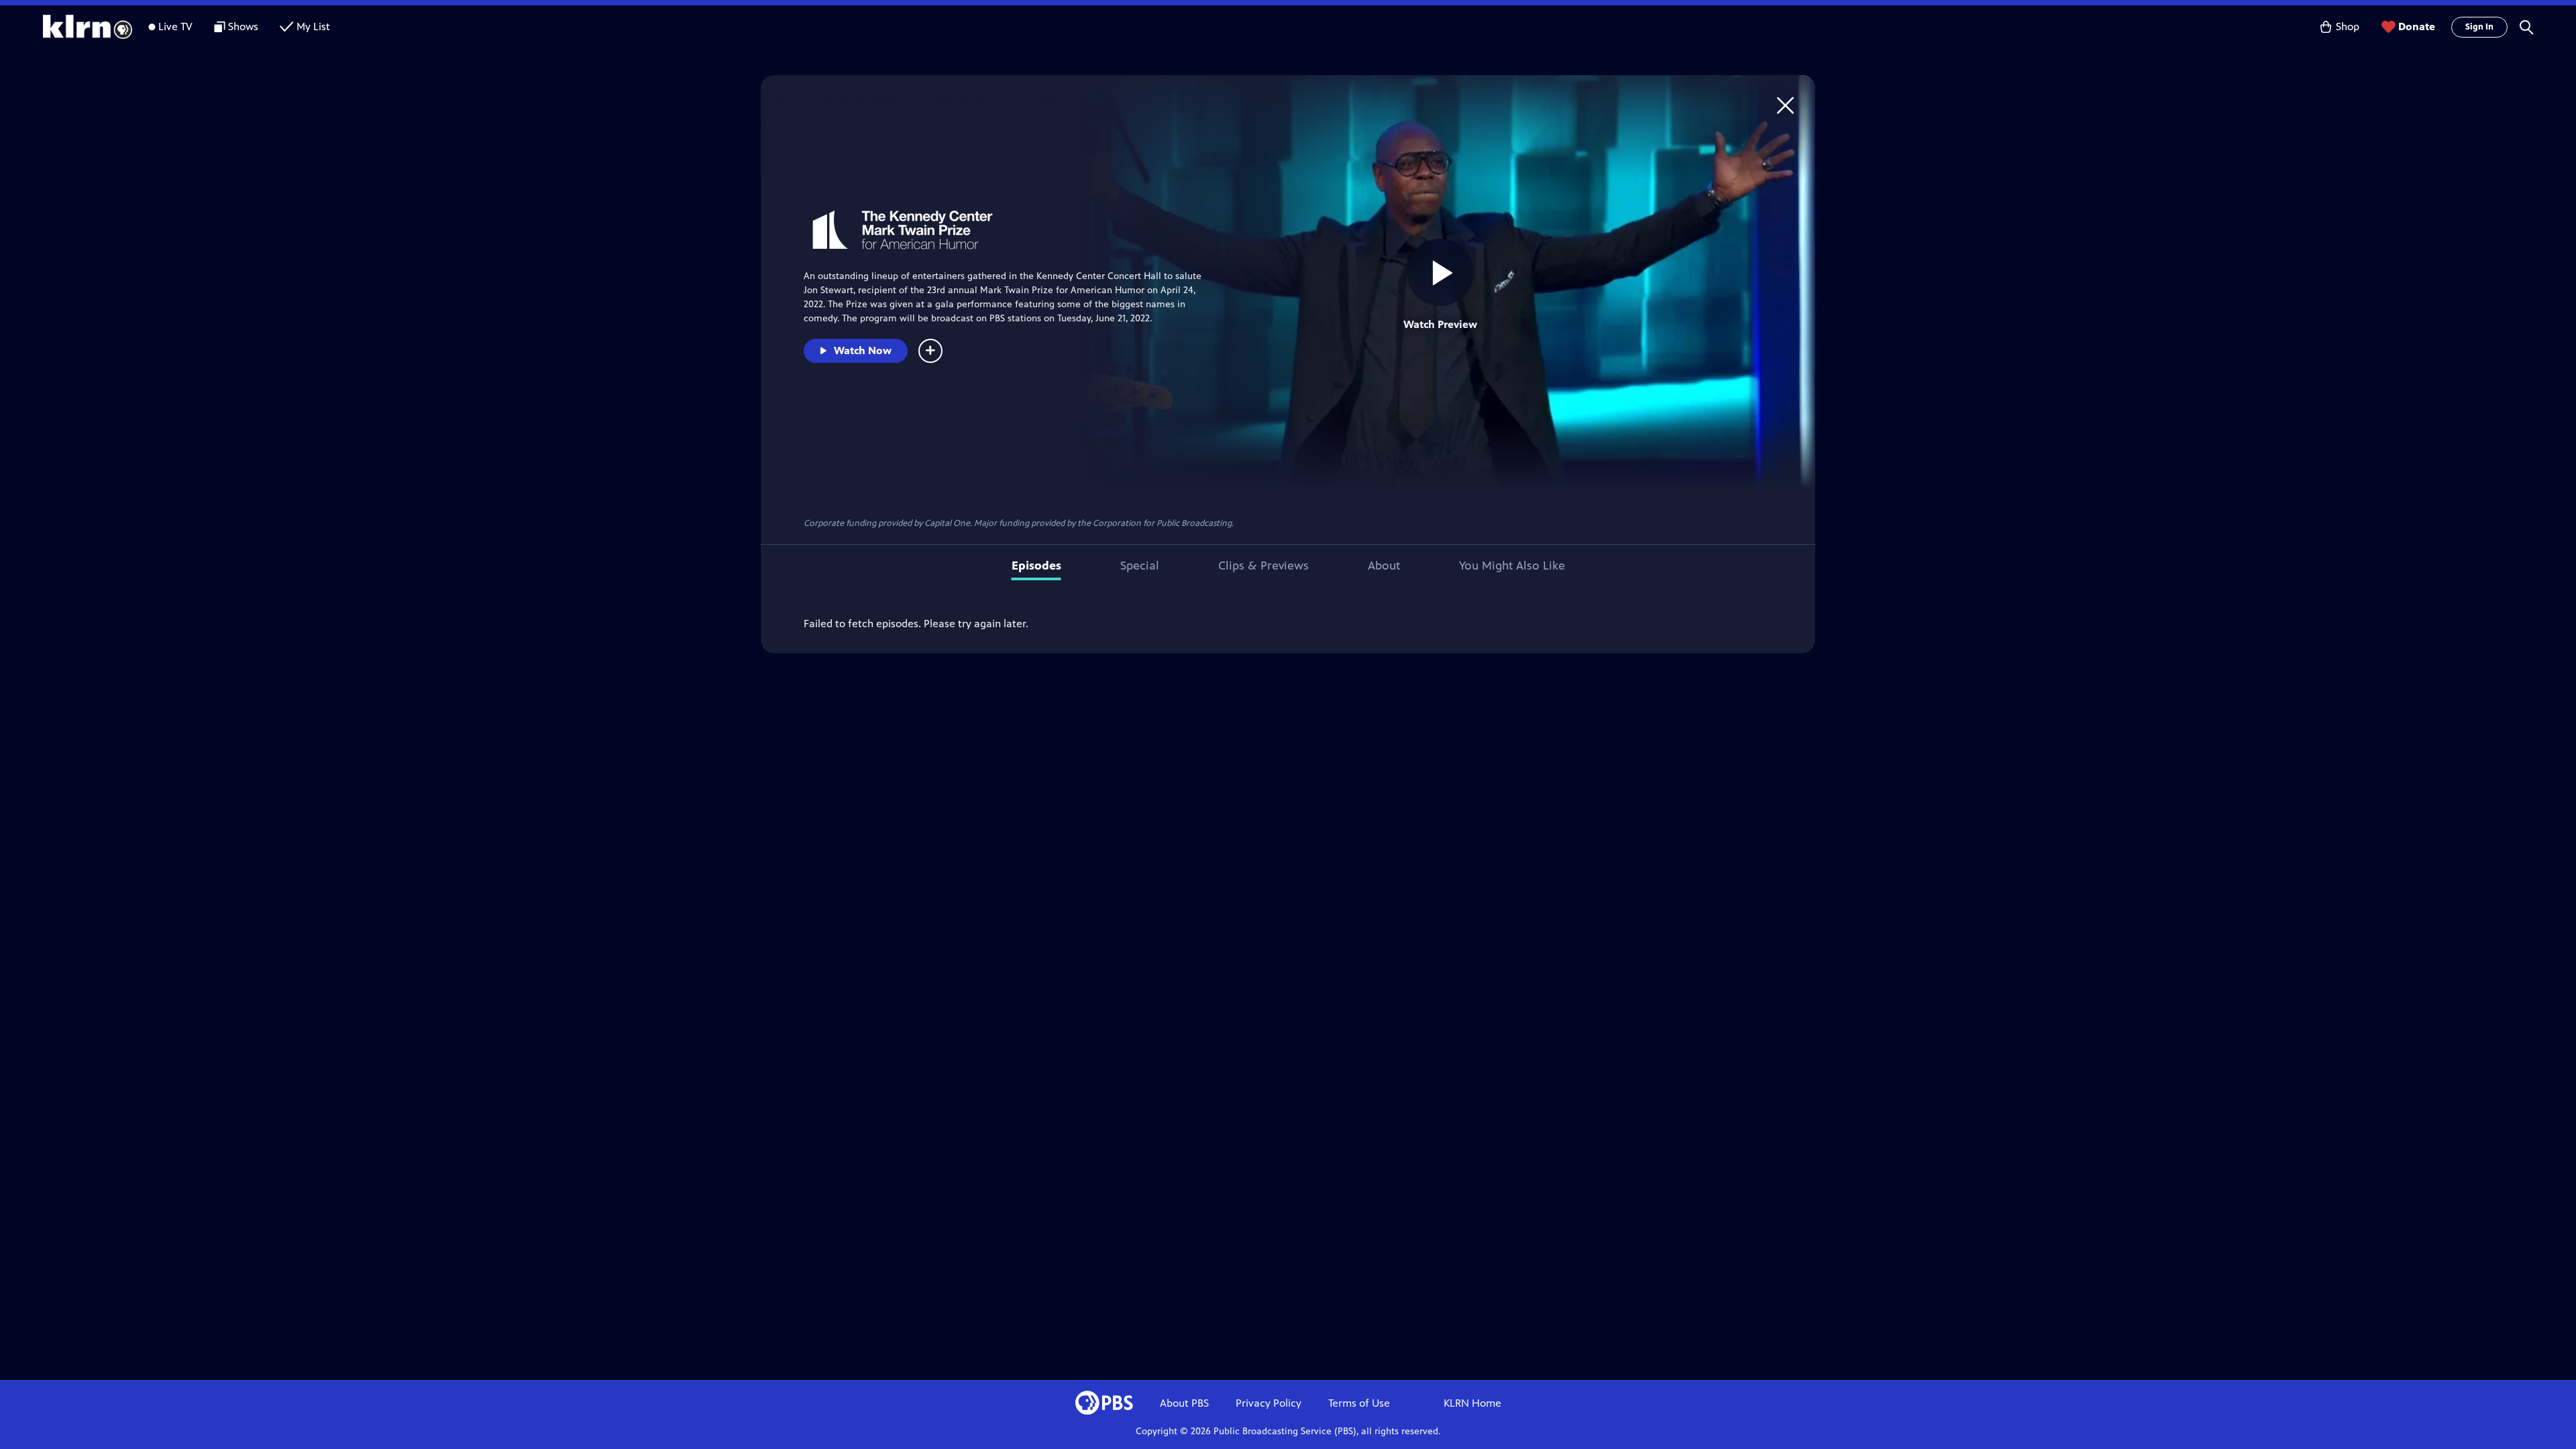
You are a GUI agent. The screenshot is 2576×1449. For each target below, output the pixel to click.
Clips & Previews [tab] (1264, 566)
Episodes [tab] (1036, 566)
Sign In (2479, 27)
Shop (2348, 26)
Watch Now (863, 351)
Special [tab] (1140, 566)
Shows (243, 26)
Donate (2417, 26)
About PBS (1184, 1403)
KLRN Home (1472, 1403)
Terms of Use (1359, 1403)
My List (313, 26)
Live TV (175, 26)
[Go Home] (1785, 105)
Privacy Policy (1269, 1403)
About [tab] (1384, 566)
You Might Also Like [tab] (1512, 566)
